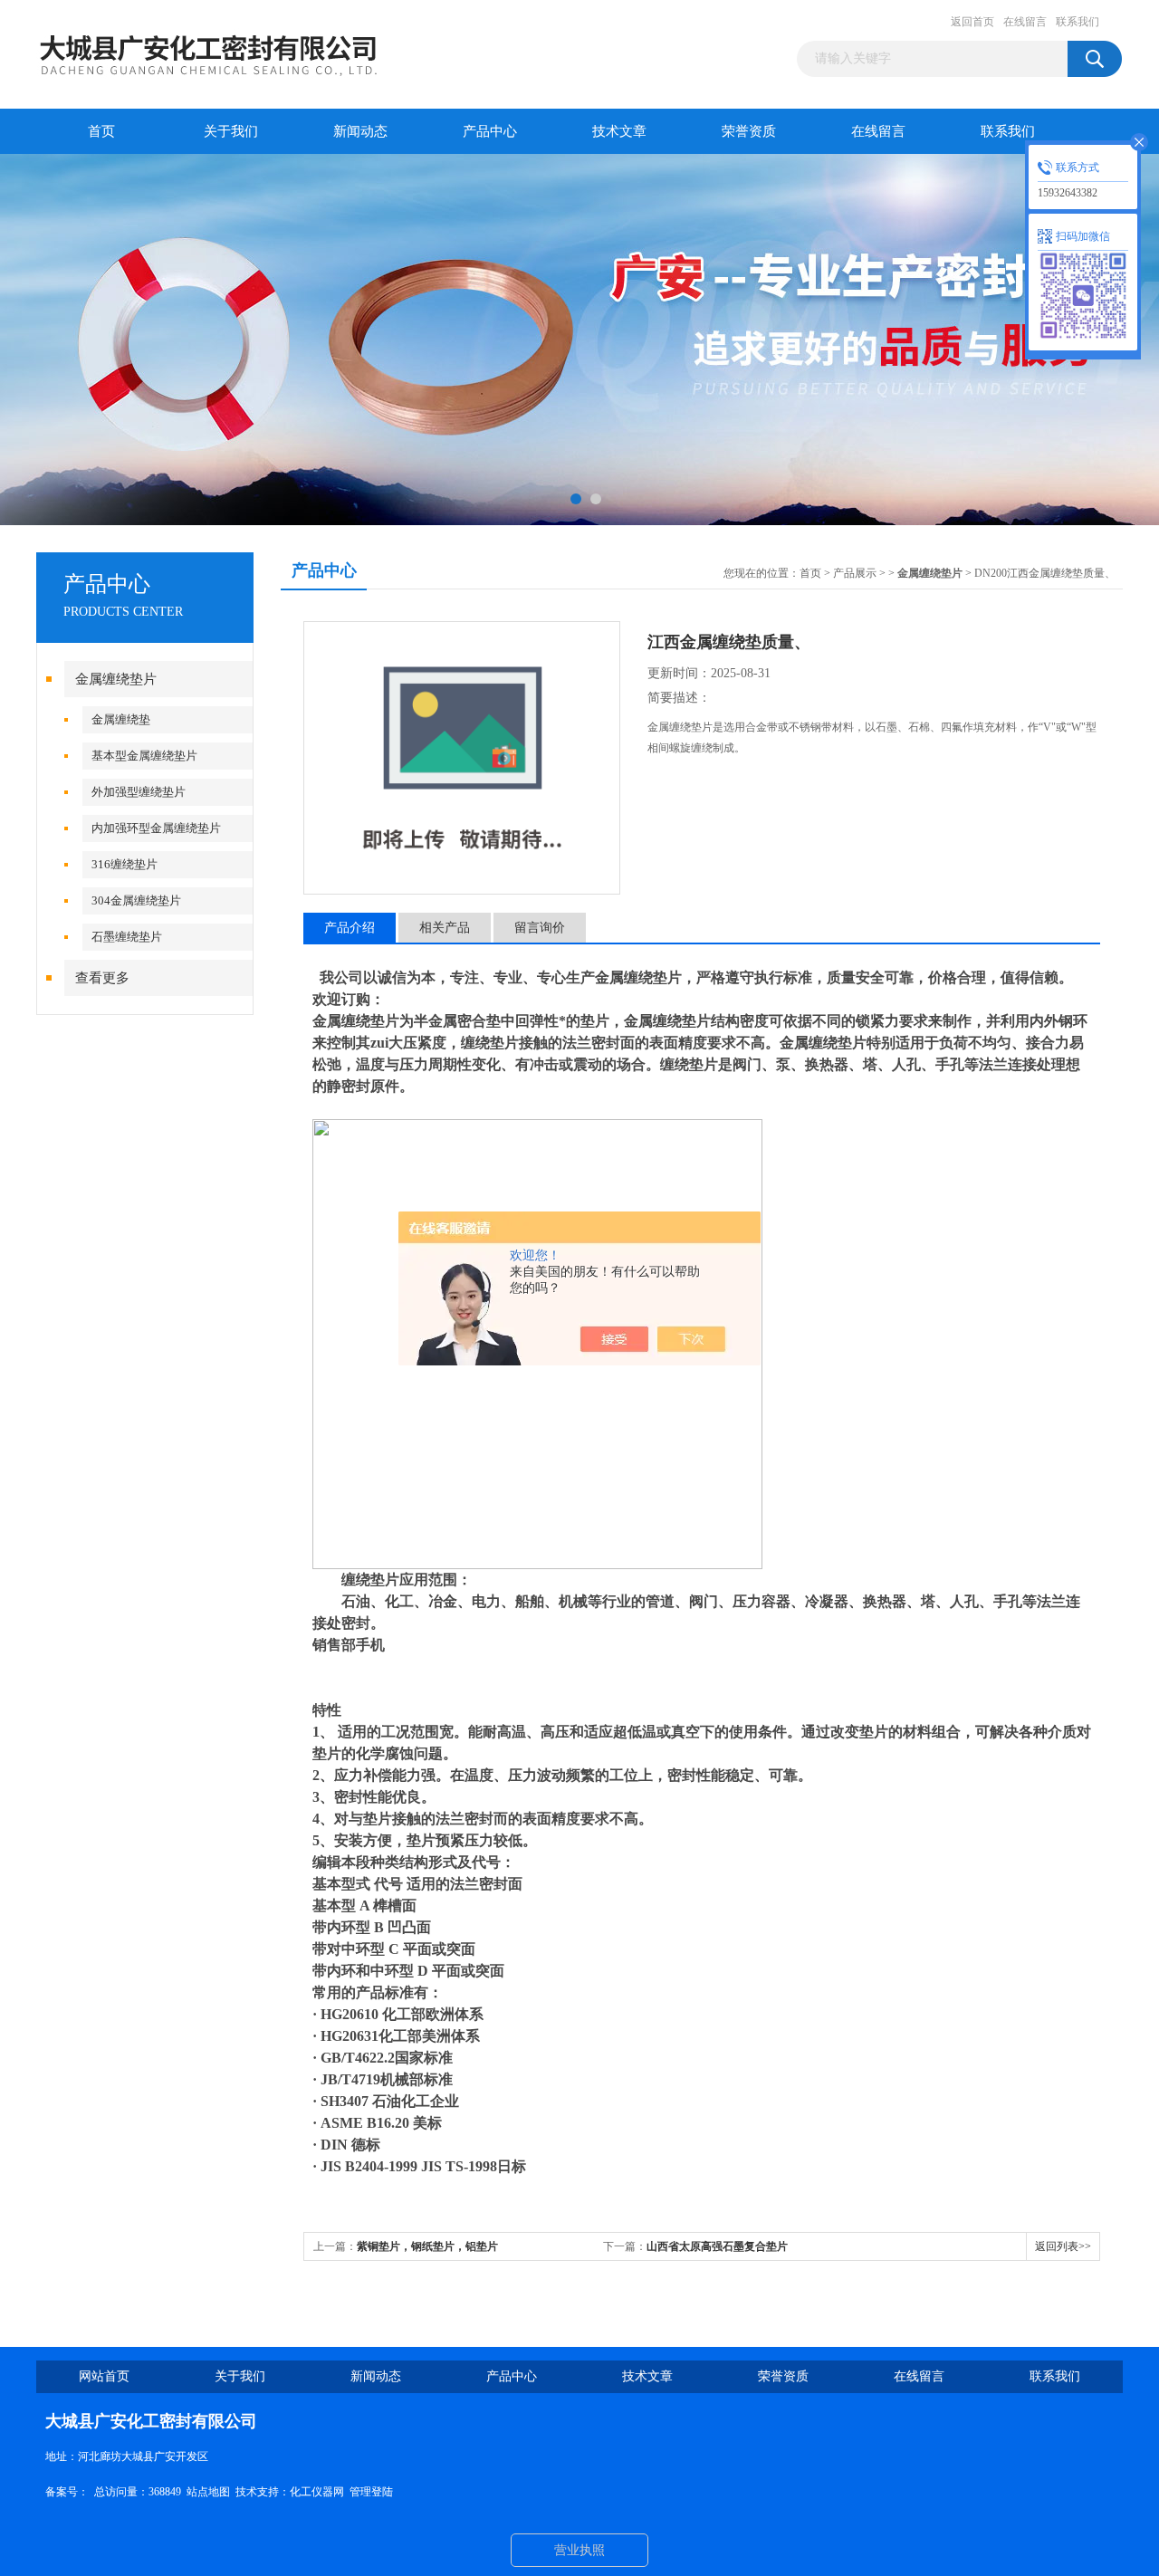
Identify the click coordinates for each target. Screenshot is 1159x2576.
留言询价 (540, 928)
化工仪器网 (317, 2492)
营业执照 (579, 2550)
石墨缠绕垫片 (127, 937)
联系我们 (1078, 22)
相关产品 (445, 928)
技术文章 (619, 131)
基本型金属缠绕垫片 (144, 756)
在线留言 (1025, 22)
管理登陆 (371, 2492)
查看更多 (102, 978)
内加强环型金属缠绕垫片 (156, 828)
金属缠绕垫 (121, 719)
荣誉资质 (749, 131)
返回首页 (972, 22)
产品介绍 (350, 928)
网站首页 (104, 2376)
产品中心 (490, 131)
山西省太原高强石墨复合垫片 (717, 2246)
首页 (101, 131)
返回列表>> (1063, 2246)
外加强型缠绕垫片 (139, 792)
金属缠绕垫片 (116, 679)
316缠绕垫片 (125, 864)
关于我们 (231, 131)
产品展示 (855, 573)
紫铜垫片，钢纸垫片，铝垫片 (427, 2246)
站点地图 (208, 2492)
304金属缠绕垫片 (136, 900)
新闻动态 (360, 131)
